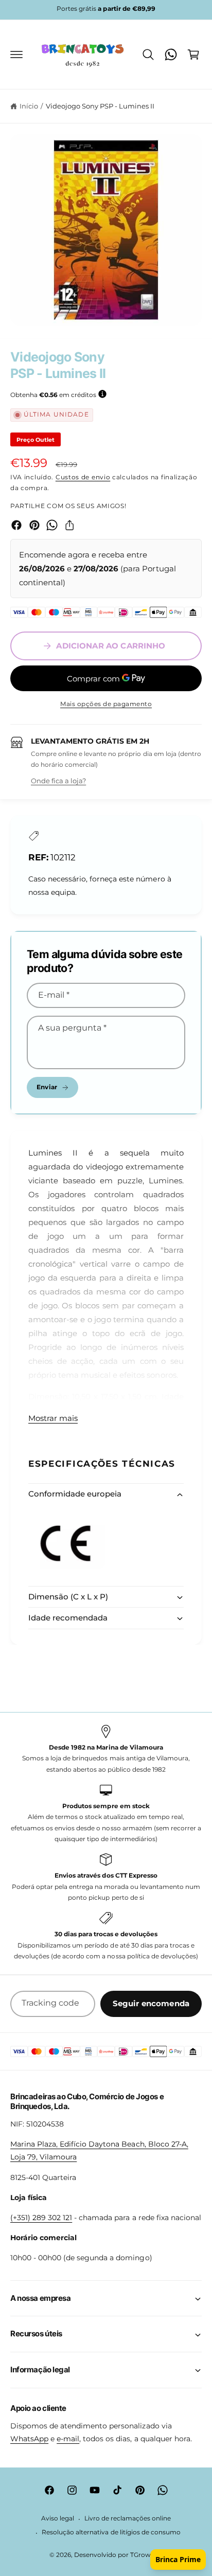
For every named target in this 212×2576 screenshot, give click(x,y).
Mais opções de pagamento (106, 704)
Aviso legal (58, 2518)
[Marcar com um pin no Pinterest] (34, 525)
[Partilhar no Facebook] (16, 525)
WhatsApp (29, 2439)
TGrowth (144, 2555)
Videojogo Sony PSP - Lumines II (100, 106)
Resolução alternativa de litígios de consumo (111, 2532)
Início (29, 106)
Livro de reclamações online (128, 2518)
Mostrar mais (53, 1418)
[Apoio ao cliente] (171, 55)
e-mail (68, 2439)
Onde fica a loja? (58, 781)
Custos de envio (83, 477)
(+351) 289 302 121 (41, 2218)
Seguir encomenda (151, 2003)
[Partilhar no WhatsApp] (52, 525)
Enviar (47, 1087)
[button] (16, 55)
